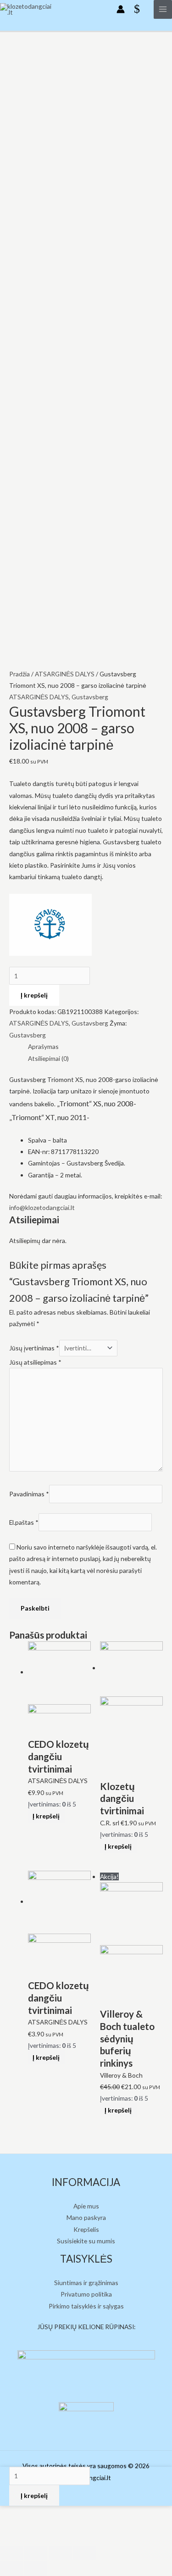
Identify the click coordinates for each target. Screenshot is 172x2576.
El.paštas (24, 1522)
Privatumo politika (86, 2294)
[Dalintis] (36, 2553)
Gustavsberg (90, 697)
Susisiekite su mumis (86, 2241)
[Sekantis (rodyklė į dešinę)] (36, 2569)
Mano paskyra (86, 2217)
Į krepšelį (34, 995)
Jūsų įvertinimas (34, 1348)
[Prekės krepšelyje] (139, 9)
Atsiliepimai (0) (48, 1058)
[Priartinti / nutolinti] (84, 2553)
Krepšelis (86, 2229)
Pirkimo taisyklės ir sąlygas (86, 2306)
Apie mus (86, 2206)
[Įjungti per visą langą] (60, 2553)
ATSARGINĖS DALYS (65, 674)
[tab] (95, 1046)
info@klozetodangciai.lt (42, 1207)
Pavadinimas (29, 1494)
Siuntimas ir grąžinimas (86, 2283)
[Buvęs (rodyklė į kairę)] (11, 2569)
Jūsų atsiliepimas (35, 1362)
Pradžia (19, 674)
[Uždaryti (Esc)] (11, 2553)
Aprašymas (43, 1046)
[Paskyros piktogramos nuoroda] (121, 9)
